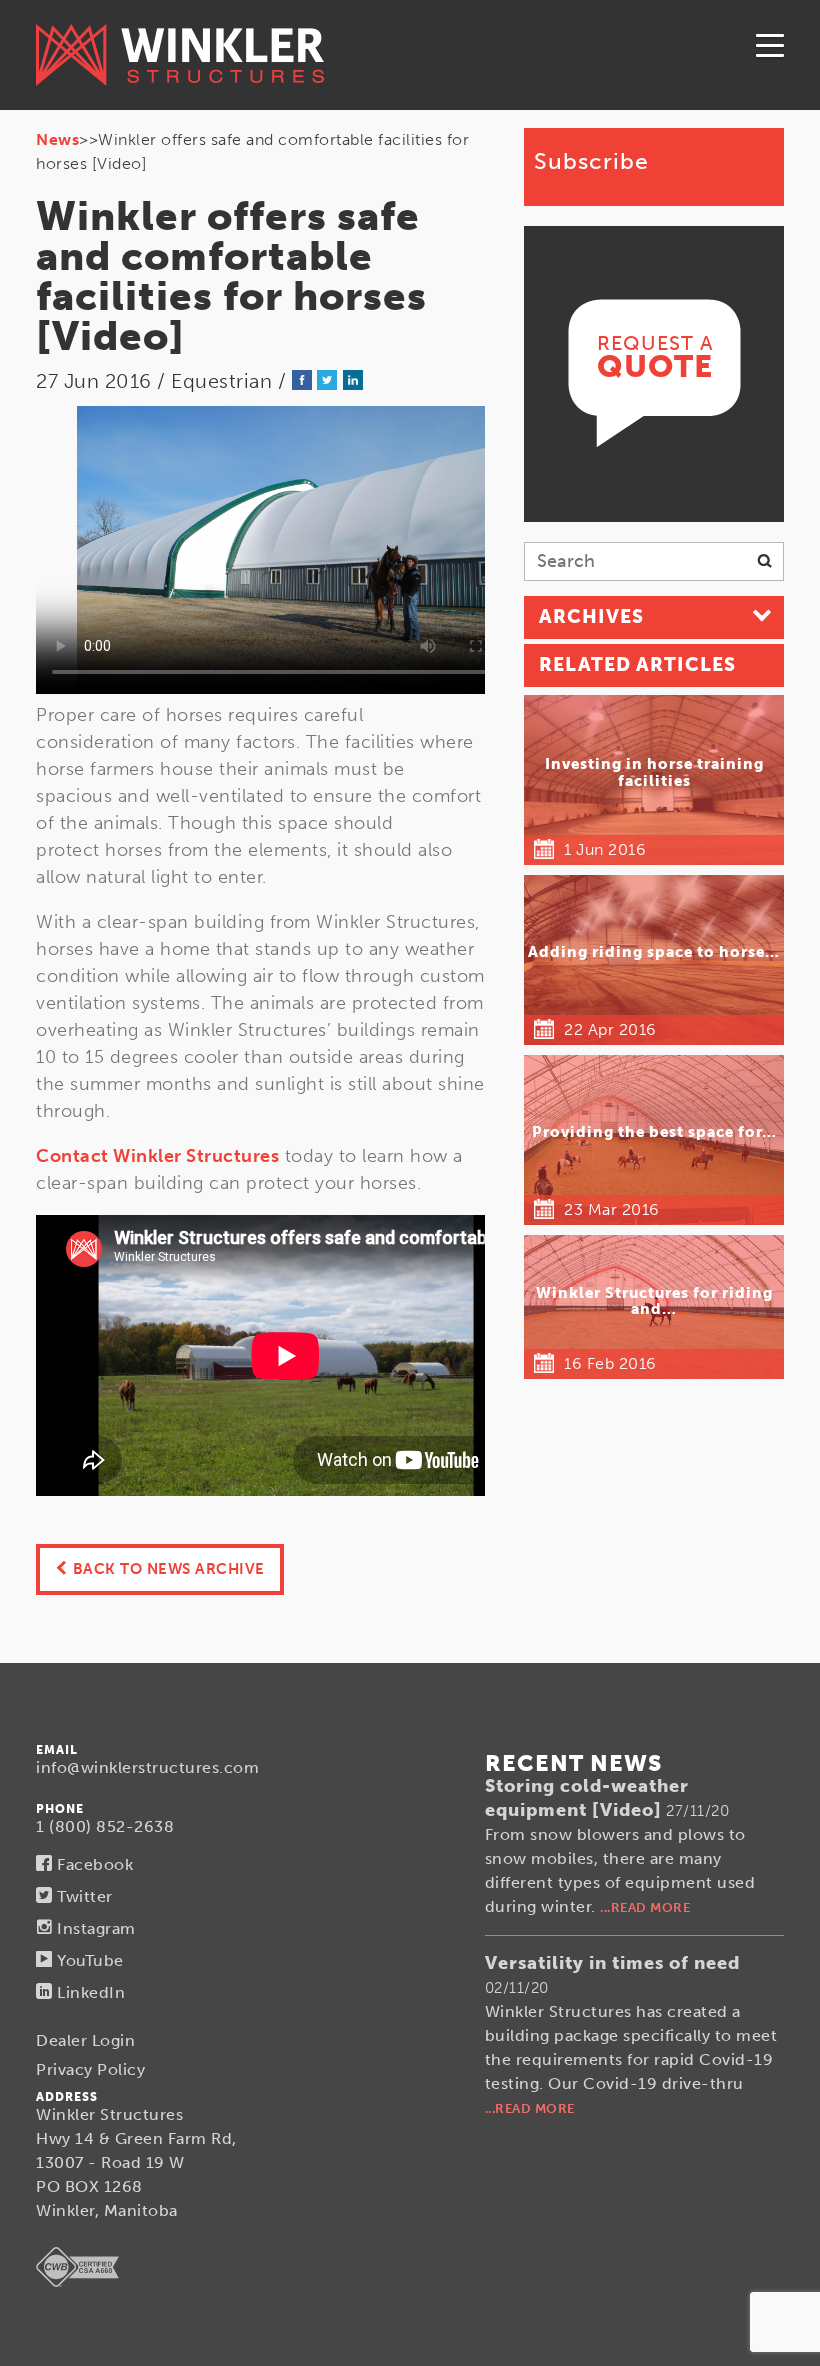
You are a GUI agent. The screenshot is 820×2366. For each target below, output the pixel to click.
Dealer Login (85, 2040)
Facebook (93, 1864)
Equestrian (221, 381)
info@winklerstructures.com (147, 1767)
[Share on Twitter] (327, 381)
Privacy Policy (90, 2069)
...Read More (645, 1907)
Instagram (94, 1928)
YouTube (88, 1960)
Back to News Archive (169, 1569)
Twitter (83, 1896)
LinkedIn (89, 1992)
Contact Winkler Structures (157, 1156)
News (57, 139)
